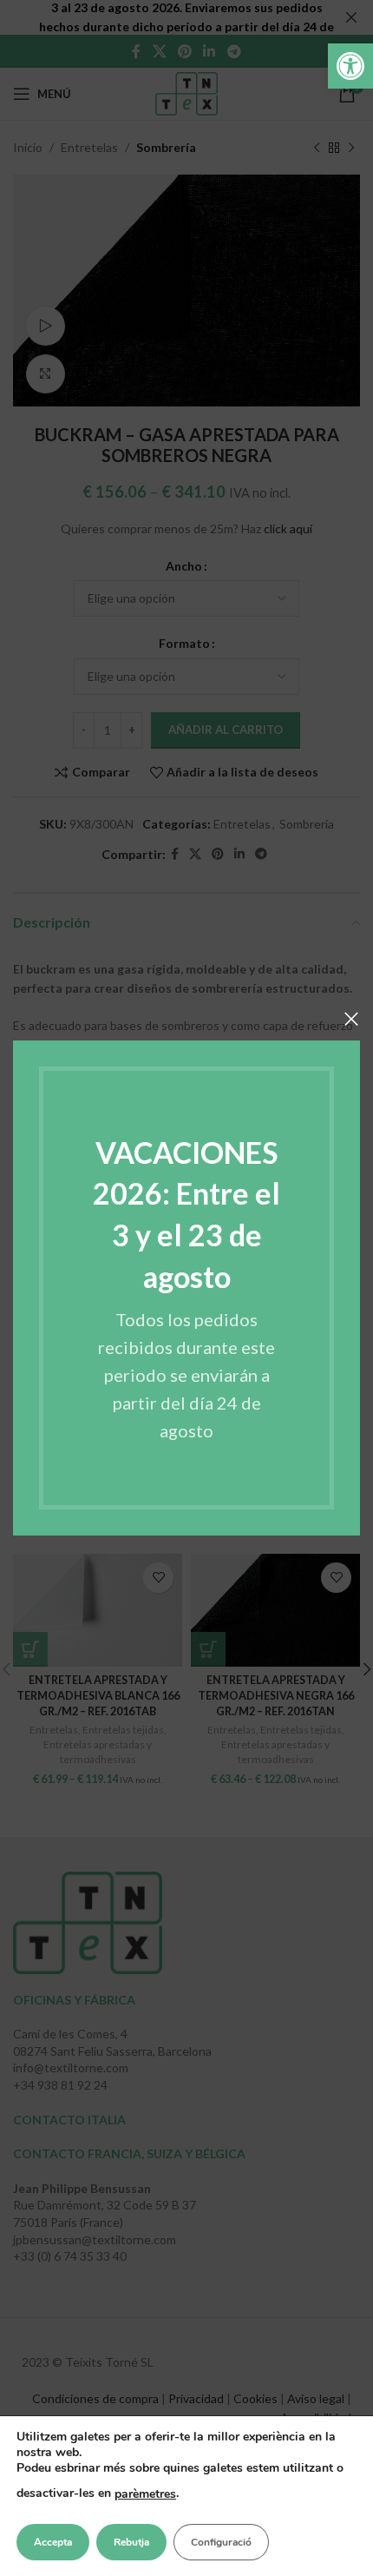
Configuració (221, 2542)
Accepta (53, 2542)
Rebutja (131, 2542)
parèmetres (145, 2494)
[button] (350, 66)
